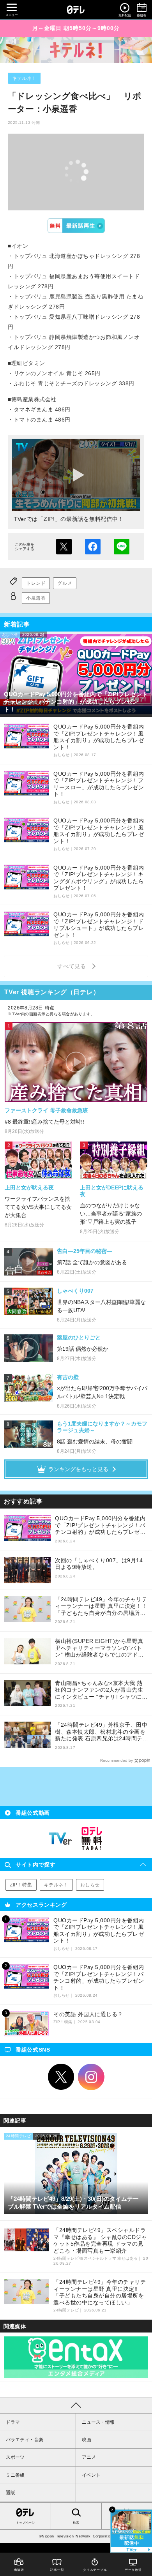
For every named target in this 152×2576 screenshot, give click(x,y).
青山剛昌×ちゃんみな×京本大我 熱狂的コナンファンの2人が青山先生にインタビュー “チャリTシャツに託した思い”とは (101, 1690)
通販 (11, 2493)
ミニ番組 (15, 2475)
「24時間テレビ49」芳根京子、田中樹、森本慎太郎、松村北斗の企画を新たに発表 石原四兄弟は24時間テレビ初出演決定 (101, 1732)
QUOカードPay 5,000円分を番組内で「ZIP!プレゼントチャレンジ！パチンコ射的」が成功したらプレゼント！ (100, 1525)
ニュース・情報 (98, 2422)
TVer (76, 226)
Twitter (61, 2077)
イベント (91, 2475)
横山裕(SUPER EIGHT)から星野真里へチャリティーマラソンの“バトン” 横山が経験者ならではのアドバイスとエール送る (99, 1648)
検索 (76, 2523)
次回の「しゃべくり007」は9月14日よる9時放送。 (99, 1564)
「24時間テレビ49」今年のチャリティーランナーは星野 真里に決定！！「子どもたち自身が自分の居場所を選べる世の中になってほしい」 (101, 1606)
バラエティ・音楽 (25, 2440)
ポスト (64, 547)
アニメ (89, 2457)
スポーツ (15, 2457)
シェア (93, 547)
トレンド (36, 583)
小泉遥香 (36, 598)
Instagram (91, 2077)
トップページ (25, 2523)
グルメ (65, 583)
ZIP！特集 (21, 1885)
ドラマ (13, 2422)
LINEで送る (122, 547)
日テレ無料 (92, 1838)
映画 (87, 2440)
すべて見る (73, 966)
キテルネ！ (24, 78)
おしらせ (90, 1885)
